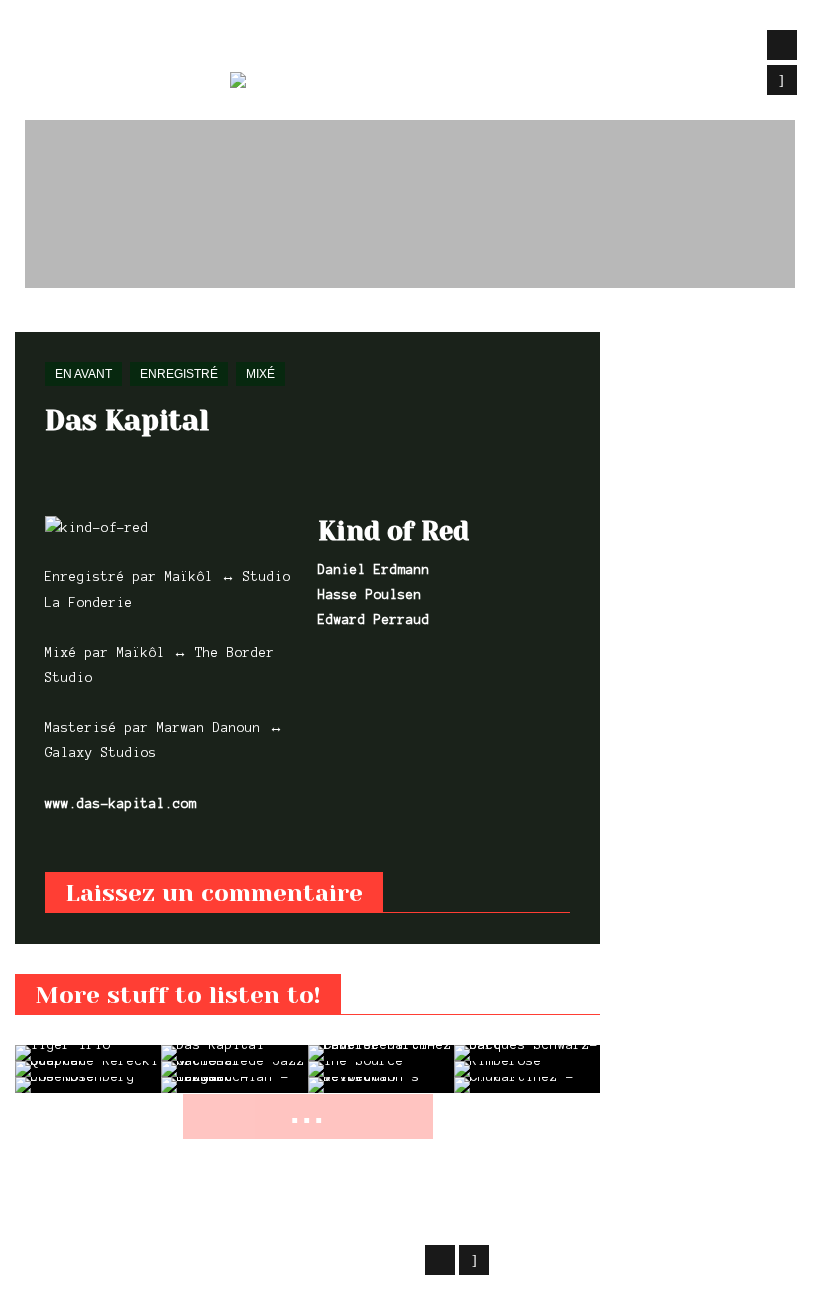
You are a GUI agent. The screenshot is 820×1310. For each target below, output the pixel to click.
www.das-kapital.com (121, 804)
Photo (512, 46)
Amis (685, 46)
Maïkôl (175, 1257)
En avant (94, 320)
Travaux (265, 46)
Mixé (260, 374)
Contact (601, 46)
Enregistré (179, 374)
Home (29, 320)
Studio (359, 46)
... (308, 1112)
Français (370, 84)
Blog (438, 46)
